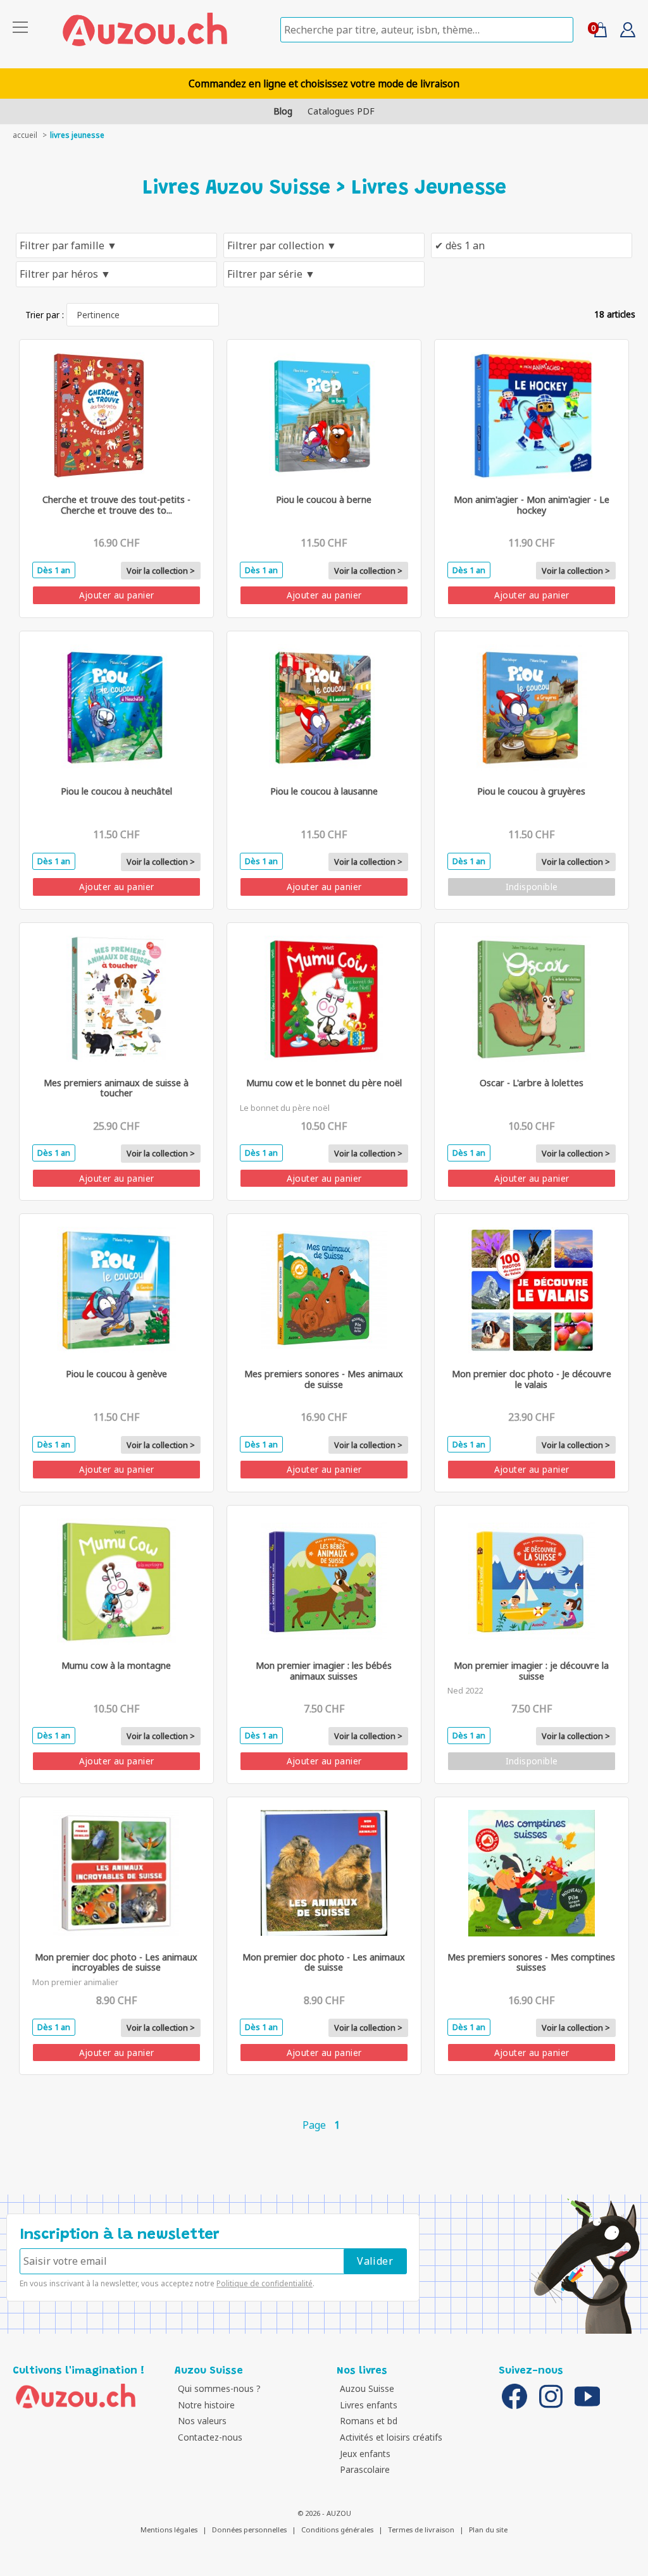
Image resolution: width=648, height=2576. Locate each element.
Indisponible (532, 887)
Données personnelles (249, 2530)
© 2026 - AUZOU (324, 2513)
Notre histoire (206, 2405)
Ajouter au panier (117, 595)
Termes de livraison (421, 2530)
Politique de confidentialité (265, 2283)
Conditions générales (337, 2530)
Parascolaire (365, 2469)
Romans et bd (369, 2421)
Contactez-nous (210, 2437)
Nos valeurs (202, 2421)
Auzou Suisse (367, 2388)
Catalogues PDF (341, 111)
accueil (25, 135)
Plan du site (488, 2530)
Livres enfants (369, 2405)
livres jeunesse (77, 135)
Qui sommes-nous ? (219, 2388)
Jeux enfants (365, 2454)
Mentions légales (169, 2530)
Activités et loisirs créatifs (391, 2437)
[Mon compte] (623, 34)
